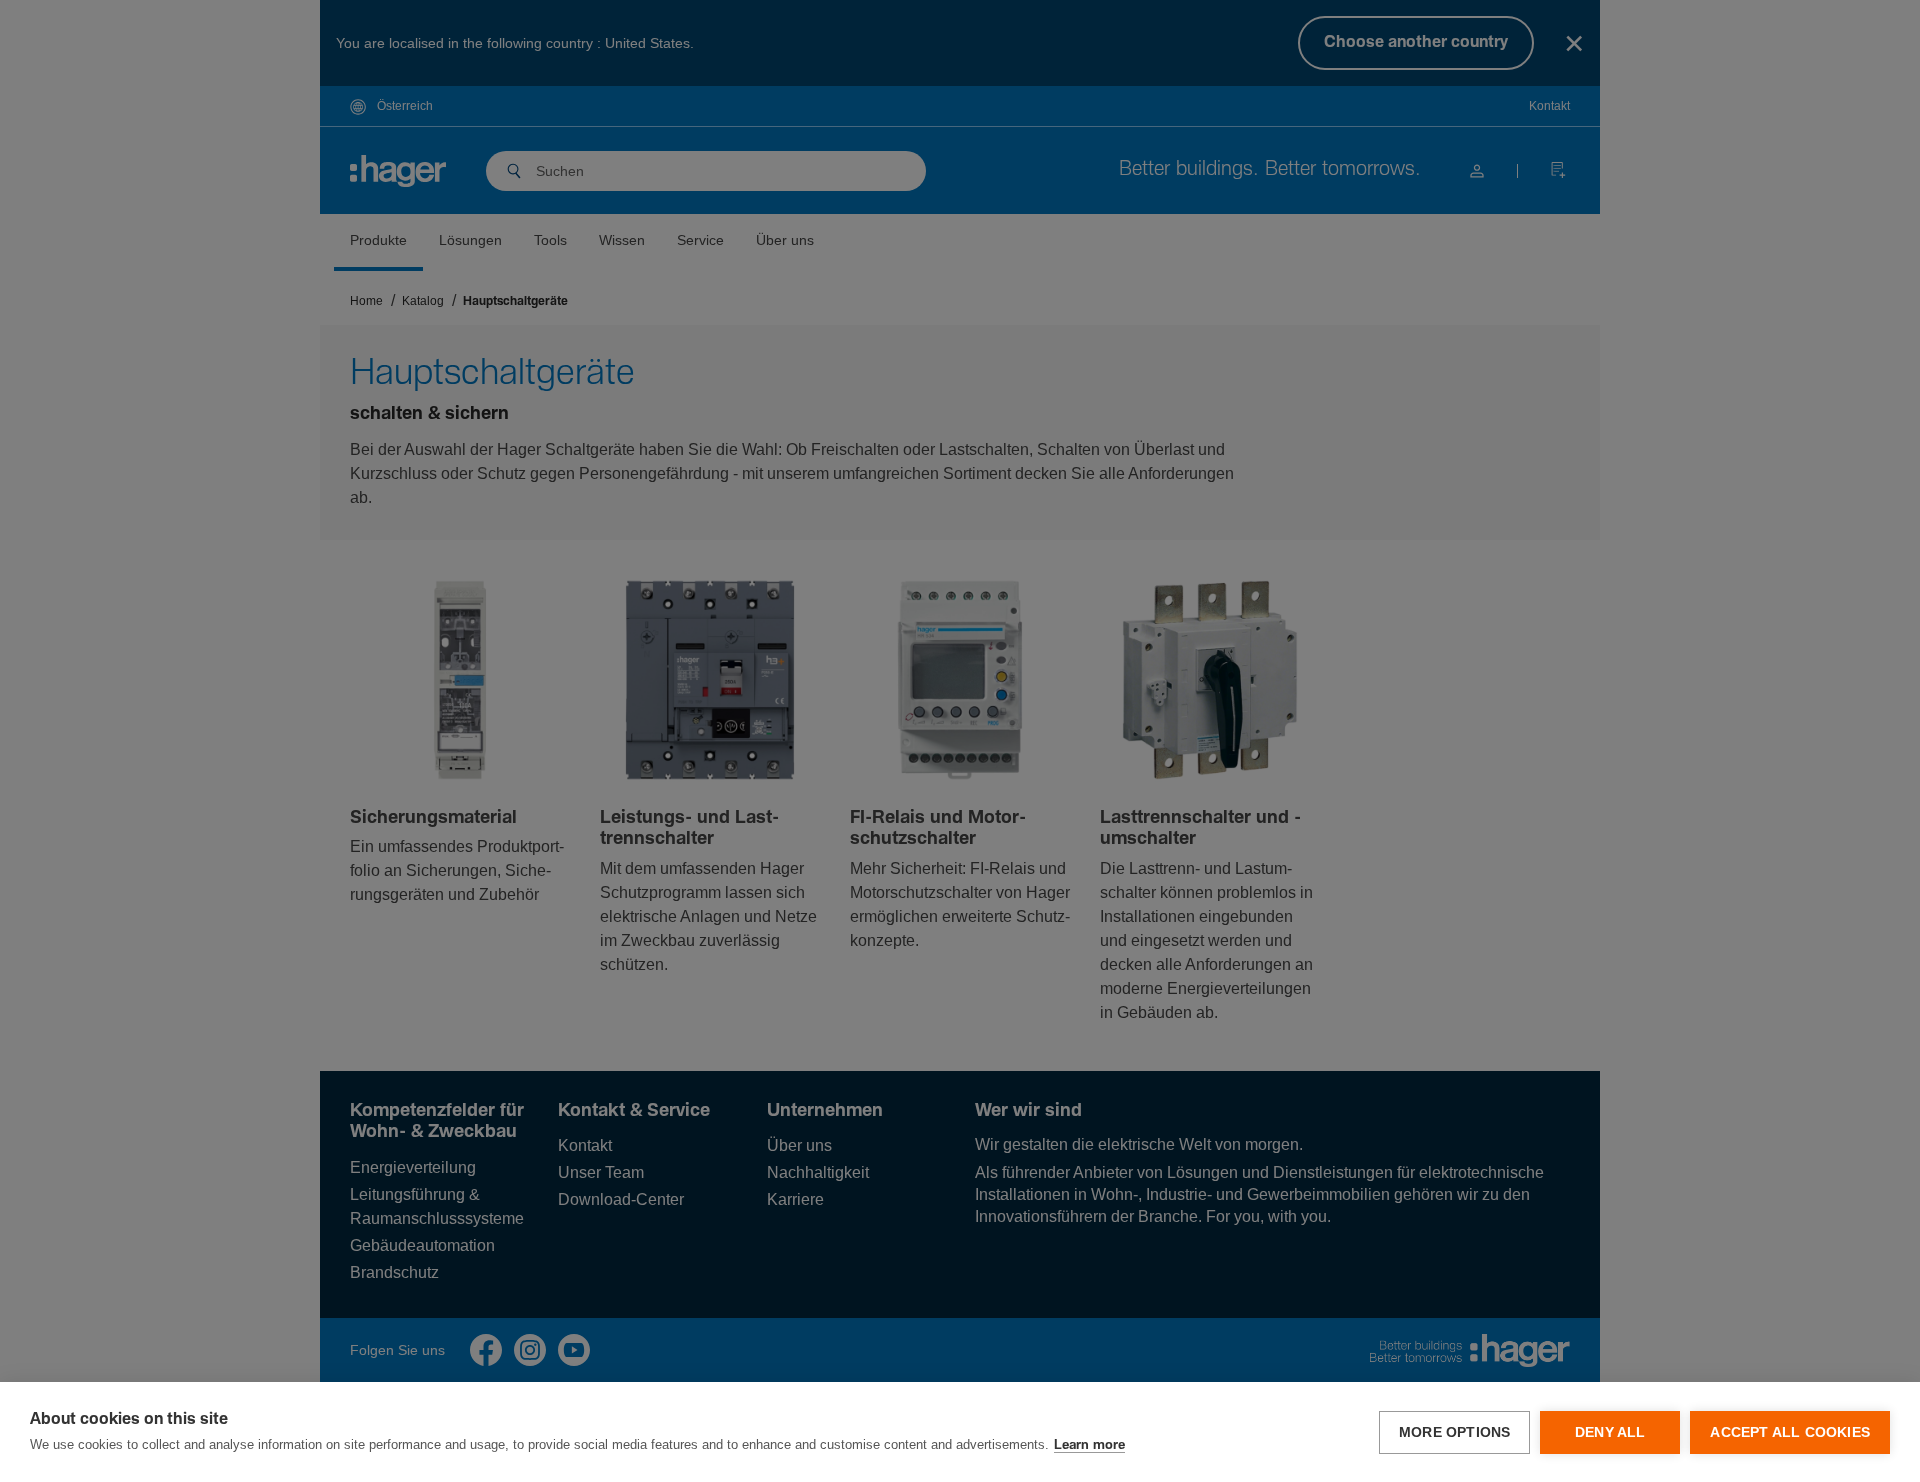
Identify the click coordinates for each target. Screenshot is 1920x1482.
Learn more (1089, 1445)
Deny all (1610, 1432)
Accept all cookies (1790, 1432)
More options (1454, 1432)
